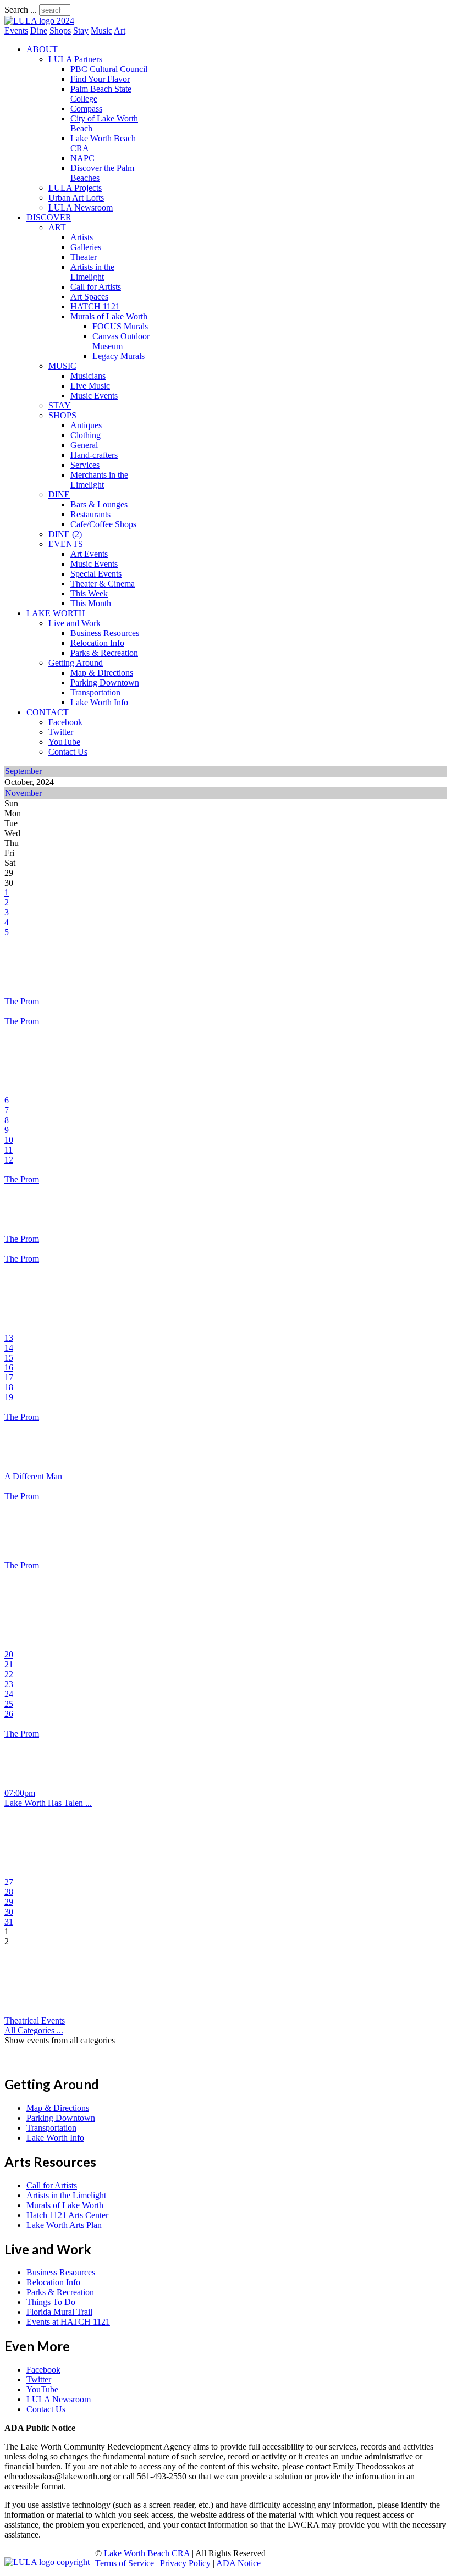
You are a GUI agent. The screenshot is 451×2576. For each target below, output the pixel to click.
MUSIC (62, 366)
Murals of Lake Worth (109, 316)
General (84, 445)
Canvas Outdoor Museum (121, 341)
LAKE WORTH (56, 613)
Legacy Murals (119, 356)
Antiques (86, 425)
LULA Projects (75, 188)
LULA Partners (75, 59)
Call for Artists (96, 287)
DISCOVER (49, 217)
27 (9, 1882)
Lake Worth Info (99, 702)
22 (9, 1674)
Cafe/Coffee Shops (103, 524)
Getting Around (76, 663)
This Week (89, 593)
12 (9, 1160)
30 (9, 1912)
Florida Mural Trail (59, 2312)
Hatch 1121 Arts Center (67, 2215)
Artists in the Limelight (92, 272)
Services (85, 465)
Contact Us (68, 752)
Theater (84, 257)
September (23, 771)
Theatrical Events (35, 2021)
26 (9, 1714)
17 (9, 1377)
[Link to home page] (39, 21)
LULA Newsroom (81, 208)
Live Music (90, 386)
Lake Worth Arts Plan (64, 2225)
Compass (86, 109)
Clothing (86, 435)
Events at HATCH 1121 (68, 2322)
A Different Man (33, 1476)
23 (9, 1684)
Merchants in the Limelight (99, 480)
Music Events (94, 396)
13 (9, 1338)
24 (9, 1694)
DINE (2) (65, 534)
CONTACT (48, 712)
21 (9, 1664)
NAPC (82, 158)
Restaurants (90, 514)
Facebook (65, 722)
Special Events (96, 574)
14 (9, 1348)
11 (9, 1150)
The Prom (22, 1001)
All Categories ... (34, 2030)
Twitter (61, 732)
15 (9, 1358)
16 (9, 1367)
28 (9, 1892)
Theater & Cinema (103, 584)
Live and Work (75, 623)
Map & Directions (102, 673)
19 (9, 1397)
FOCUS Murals (120, 326)
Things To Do (51, 2302)
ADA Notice (238, 2563)
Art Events (89, 554)
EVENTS (66, 544)
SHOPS (62, 415)
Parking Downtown (105, 682)
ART (57, 227)
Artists (82, 237)
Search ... (21, 10)
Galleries (86, 247)
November (23, 793)
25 (9, 1704)
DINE (59, 494)
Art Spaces (89, 297)
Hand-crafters (94, 455)
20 (9, 1654)
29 (9, 1902)
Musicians (88, 376)
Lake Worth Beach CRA (147, 2553)
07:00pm (20, 1793)
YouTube (64, 742)
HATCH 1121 (95, 306)
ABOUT (42, 49)
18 (9, 1387)
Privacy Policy (185, 2563)
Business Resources (105, 633)
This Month (91, 603)
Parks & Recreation (104, 653)
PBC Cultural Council (109, 69)
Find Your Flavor (100, 79)
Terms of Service (125, 2563)
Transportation (95, 692)
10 (9, 1140)
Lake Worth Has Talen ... (48, 1803)
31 (9, 1922)
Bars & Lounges (99, 504)
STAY (60, 405)
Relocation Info (97, 643)
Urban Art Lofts (76, 198)
